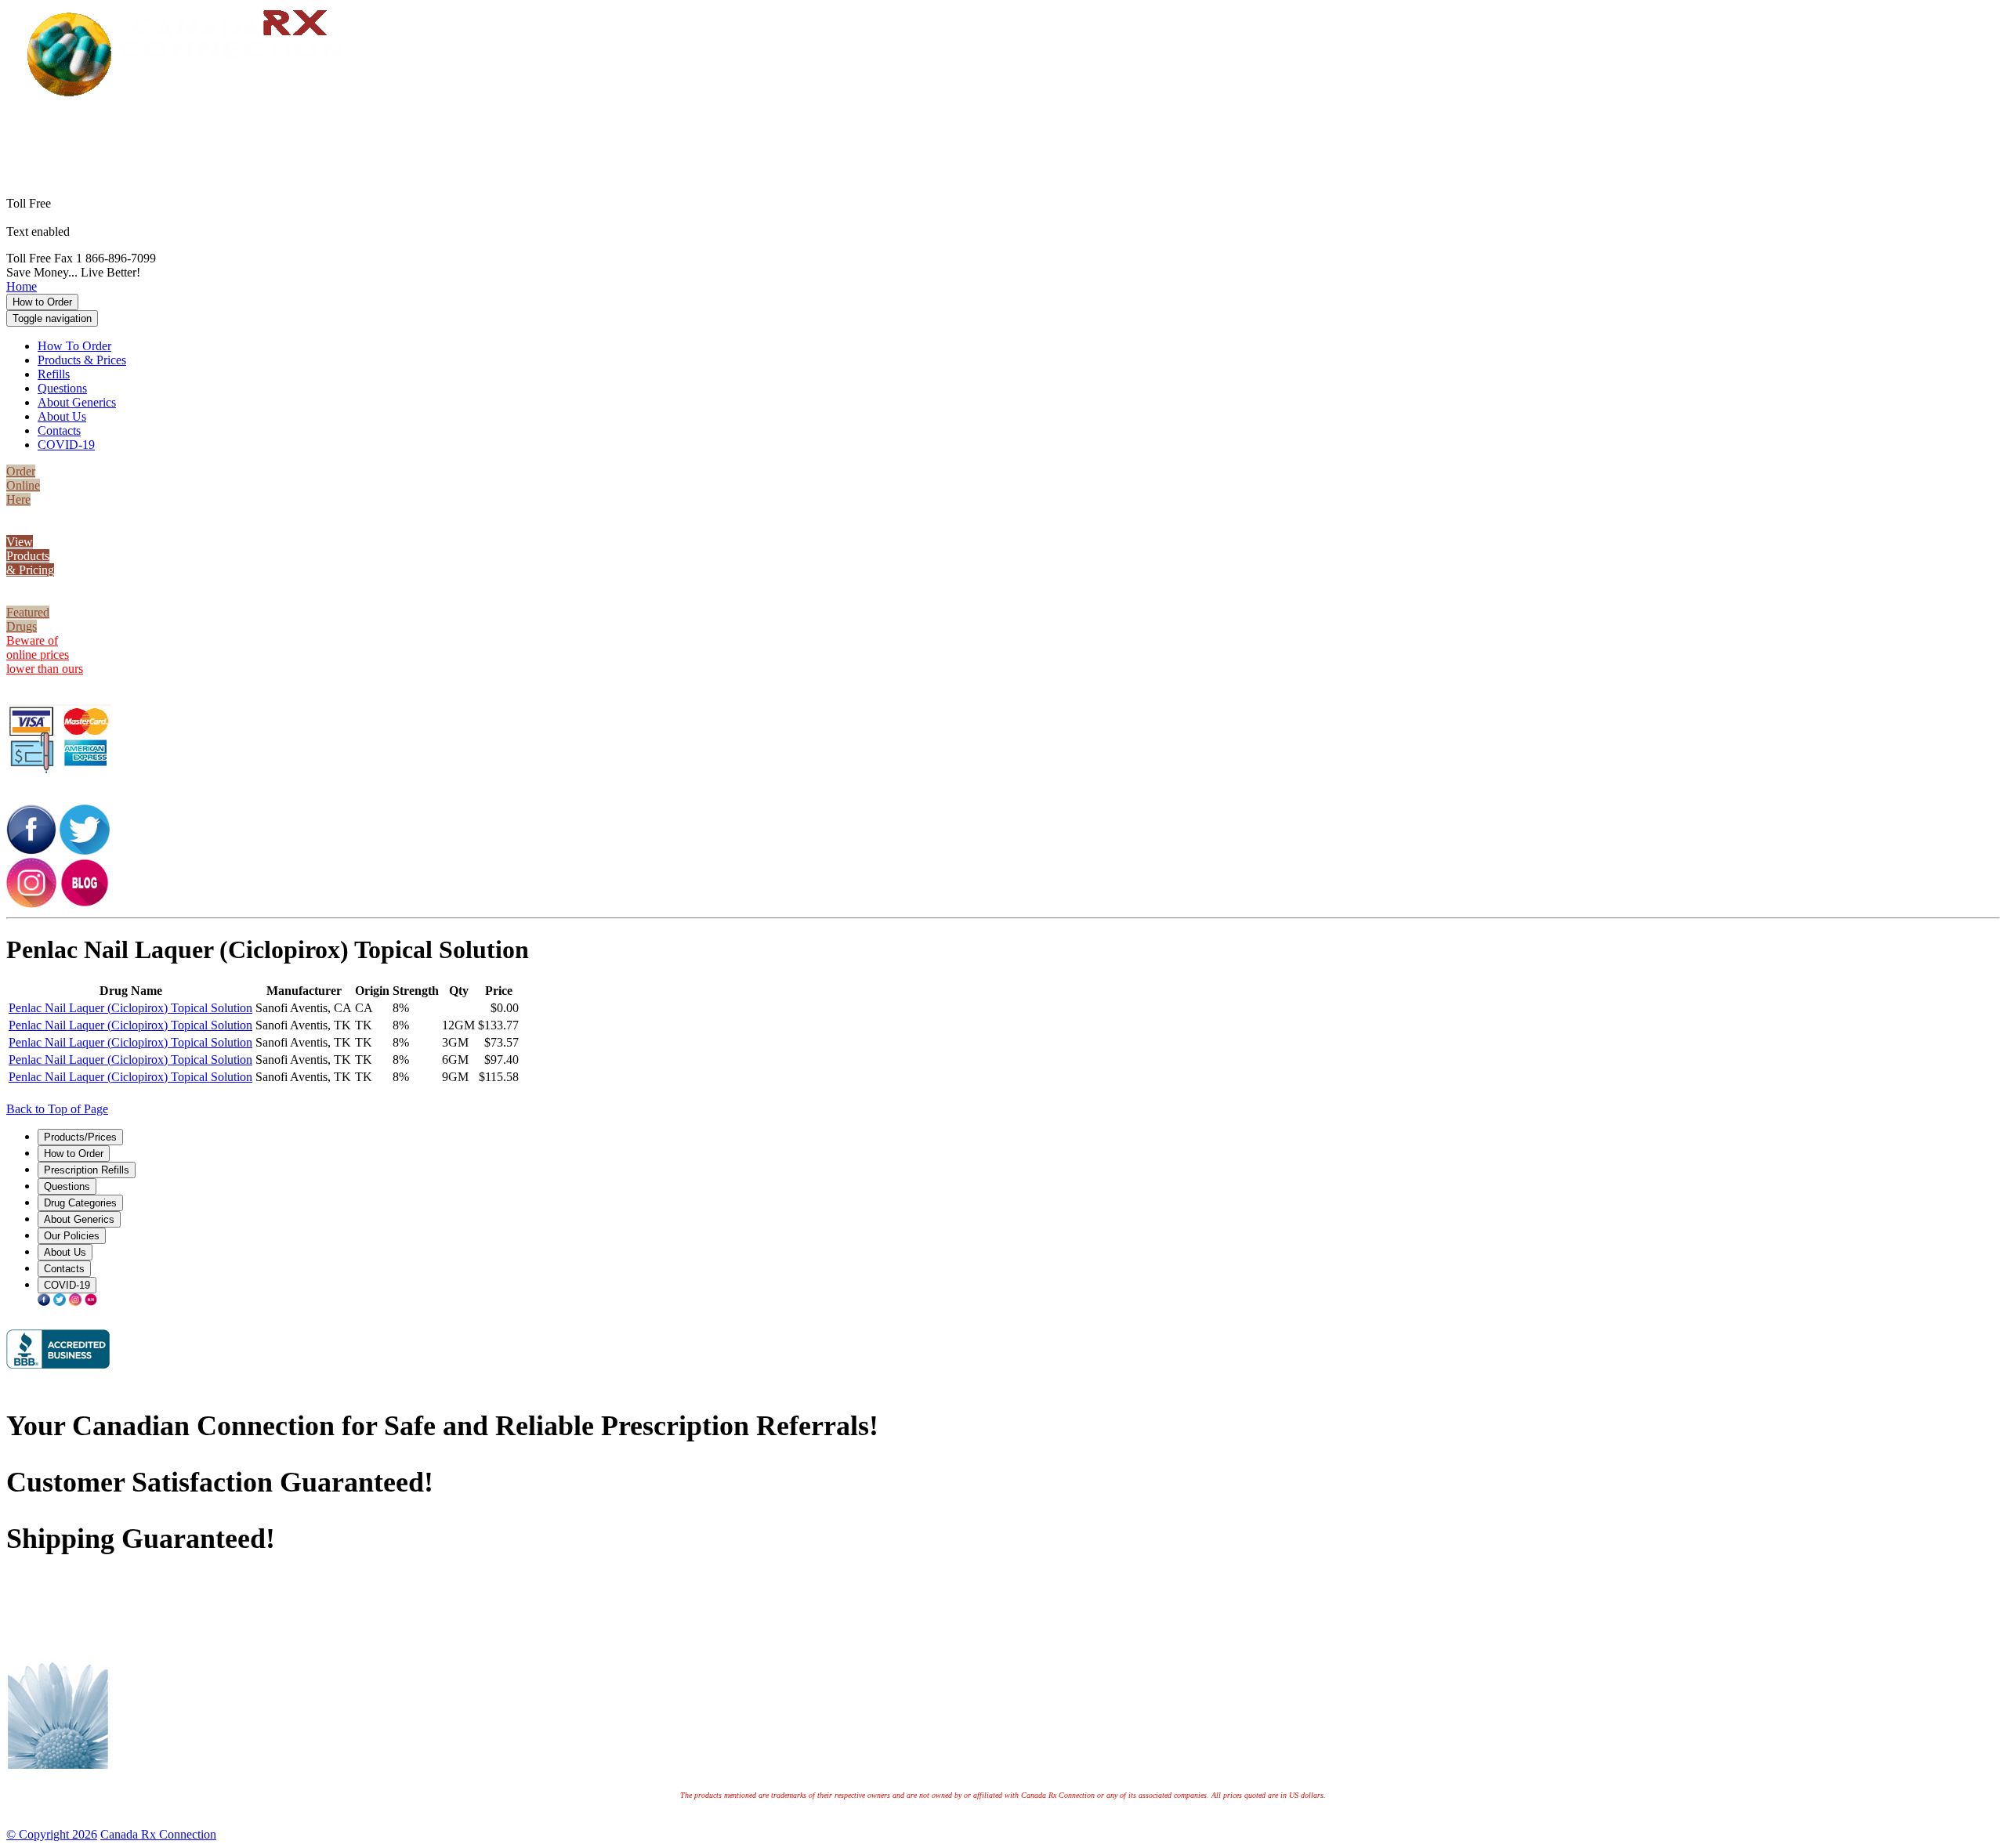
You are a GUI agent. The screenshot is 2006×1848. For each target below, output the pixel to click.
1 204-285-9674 (113, 231)
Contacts (59, 430)
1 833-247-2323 (1027, 136)
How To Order (74, 346)
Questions (62, 388)
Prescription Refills (87, 1170)
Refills (54, 374)
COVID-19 (66, 445)
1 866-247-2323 (1027, 122)
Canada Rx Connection (158, 1834)
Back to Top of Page (57, 1109)
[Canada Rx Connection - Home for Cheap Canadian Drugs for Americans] (191, 95)
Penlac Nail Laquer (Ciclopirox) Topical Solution (130, 1008)
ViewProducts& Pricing (30, 556)
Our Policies (72, 1236)
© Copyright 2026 (52, 1834)
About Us (62, 416)
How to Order (42, 302)
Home (22, 286)
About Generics (77, 402)
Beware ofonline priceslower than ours (45, 655)
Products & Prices (82, 360)
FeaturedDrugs (28, 619)
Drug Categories (80, 1203)
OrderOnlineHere (23, 485)
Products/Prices (80, 1137)
